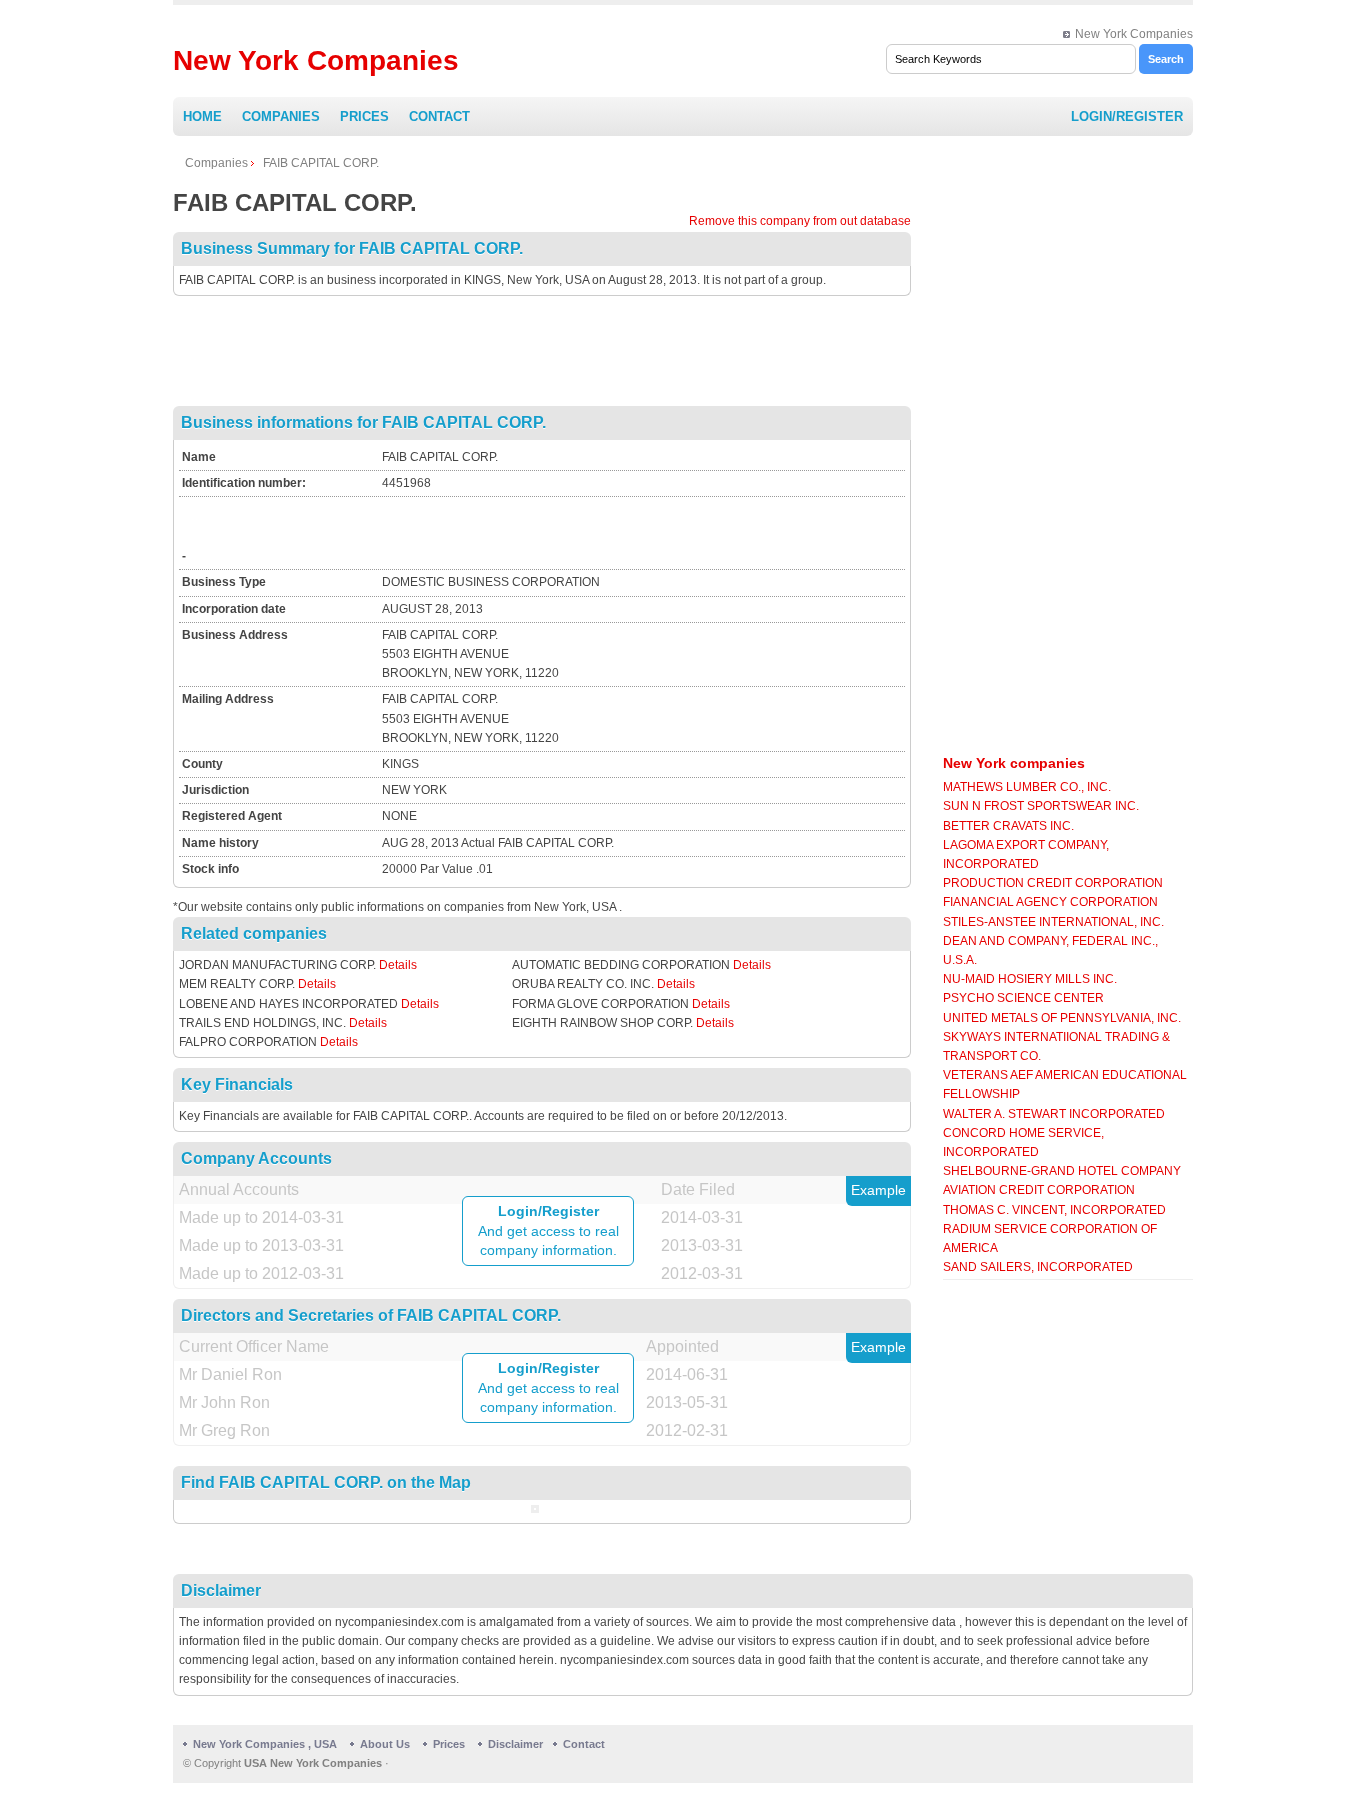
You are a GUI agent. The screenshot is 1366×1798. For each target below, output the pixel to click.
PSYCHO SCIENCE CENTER (1023, 998)
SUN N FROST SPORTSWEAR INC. (1041, 806)
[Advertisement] (542, 351)
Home (202, 116)
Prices (364, 116)
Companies (281, 116)
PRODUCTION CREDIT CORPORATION (1053, 883)
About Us (385, 1744)
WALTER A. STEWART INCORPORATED (1054, 1114)
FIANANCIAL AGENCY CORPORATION (1050, 902)
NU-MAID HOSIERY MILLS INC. (1030, 979)
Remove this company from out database (800, 221)
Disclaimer (515, 1744)
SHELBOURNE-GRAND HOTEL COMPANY (1062, 1171)
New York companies (1014, 763)
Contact (439, 116)
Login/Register (1127, 116)
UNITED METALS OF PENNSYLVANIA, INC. (1062, 1018)
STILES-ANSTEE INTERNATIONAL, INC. (1053, 922)
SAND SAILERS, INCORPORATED (1038, 1267)
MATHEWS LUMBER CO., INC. (1027, 787)
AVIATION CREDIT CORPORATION (1039, 1190)
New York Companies (1134, 34)
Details (398, 965)
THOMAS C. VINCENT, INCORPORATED (1054, 1210)
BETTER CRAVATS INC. (1008, 826)
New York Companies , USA (265, 1744)
